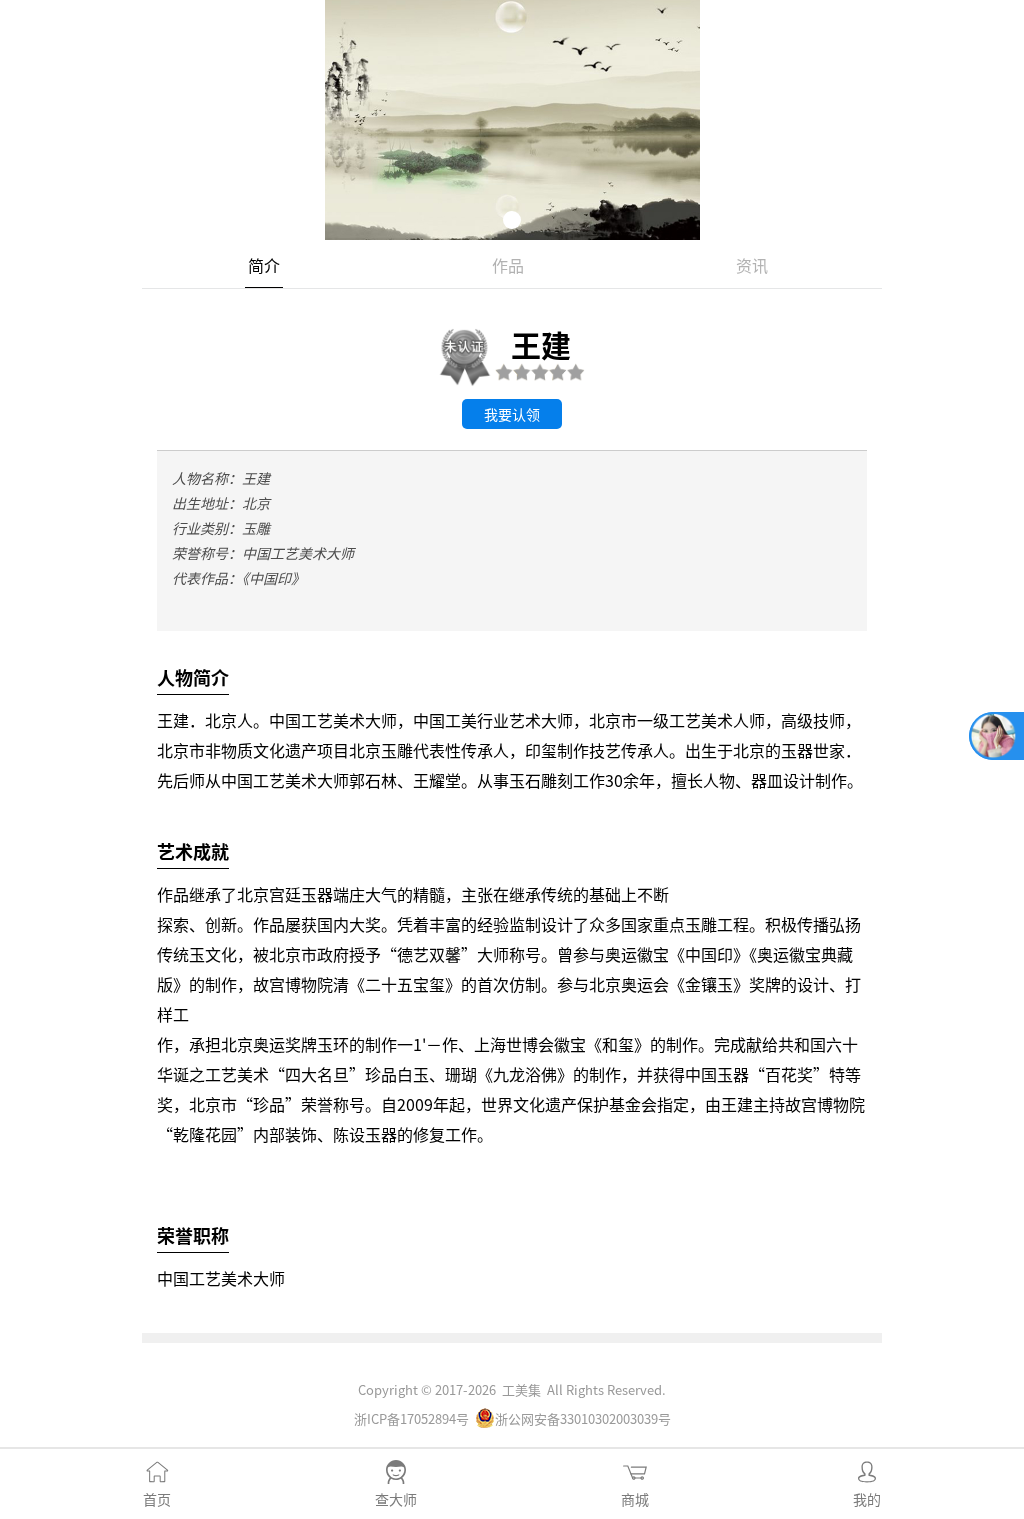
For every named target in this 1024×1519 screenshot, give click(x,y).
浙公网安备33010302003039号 (583, 1418)
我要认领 (512, 414)
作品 (508, 265)
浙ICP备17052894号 (411, 1418)
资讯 (752, 265)
